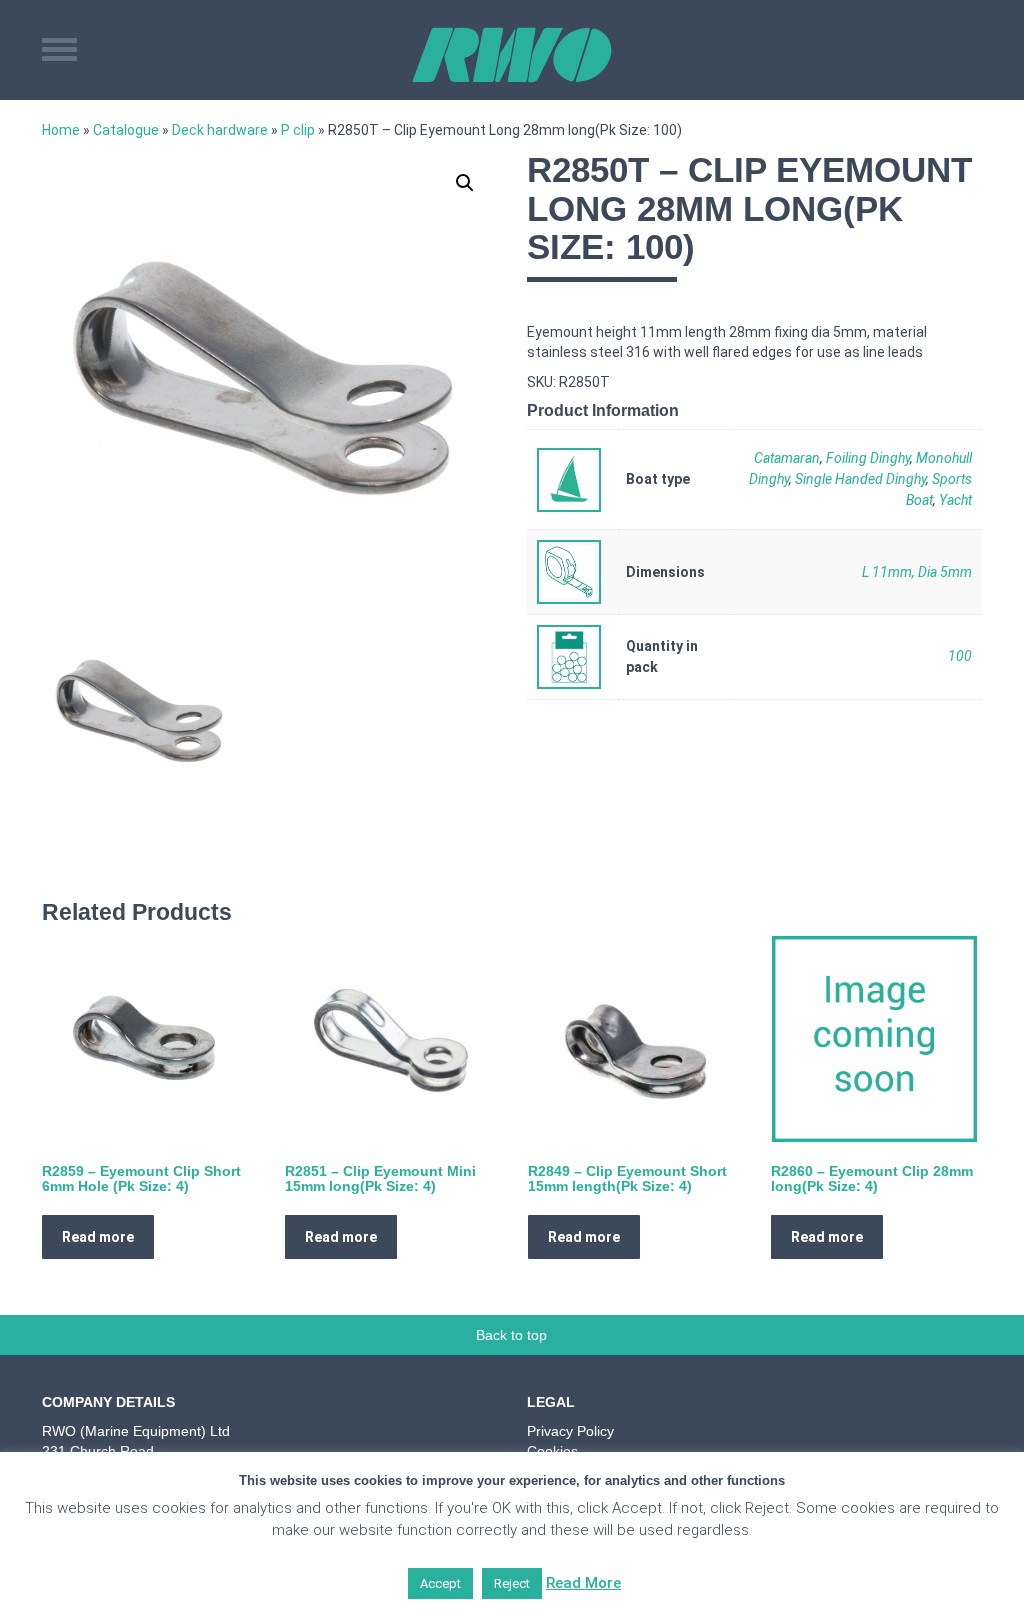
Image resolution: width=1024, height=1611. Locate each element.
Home (61, 130)
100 (960, 656)
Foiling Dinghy (868, 458)
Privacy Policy (570, 1431)
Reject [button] (512, 1583)
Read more (98, 1237)
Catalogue (126, 130)
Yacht (955, 500)
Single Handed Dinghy (860, 479)
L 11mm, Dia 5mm (917, 572)
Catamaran (787, 458)
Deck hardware (220, 130)
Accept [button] (440, 1583)
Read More (583, 1583)
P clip (298, 130)
